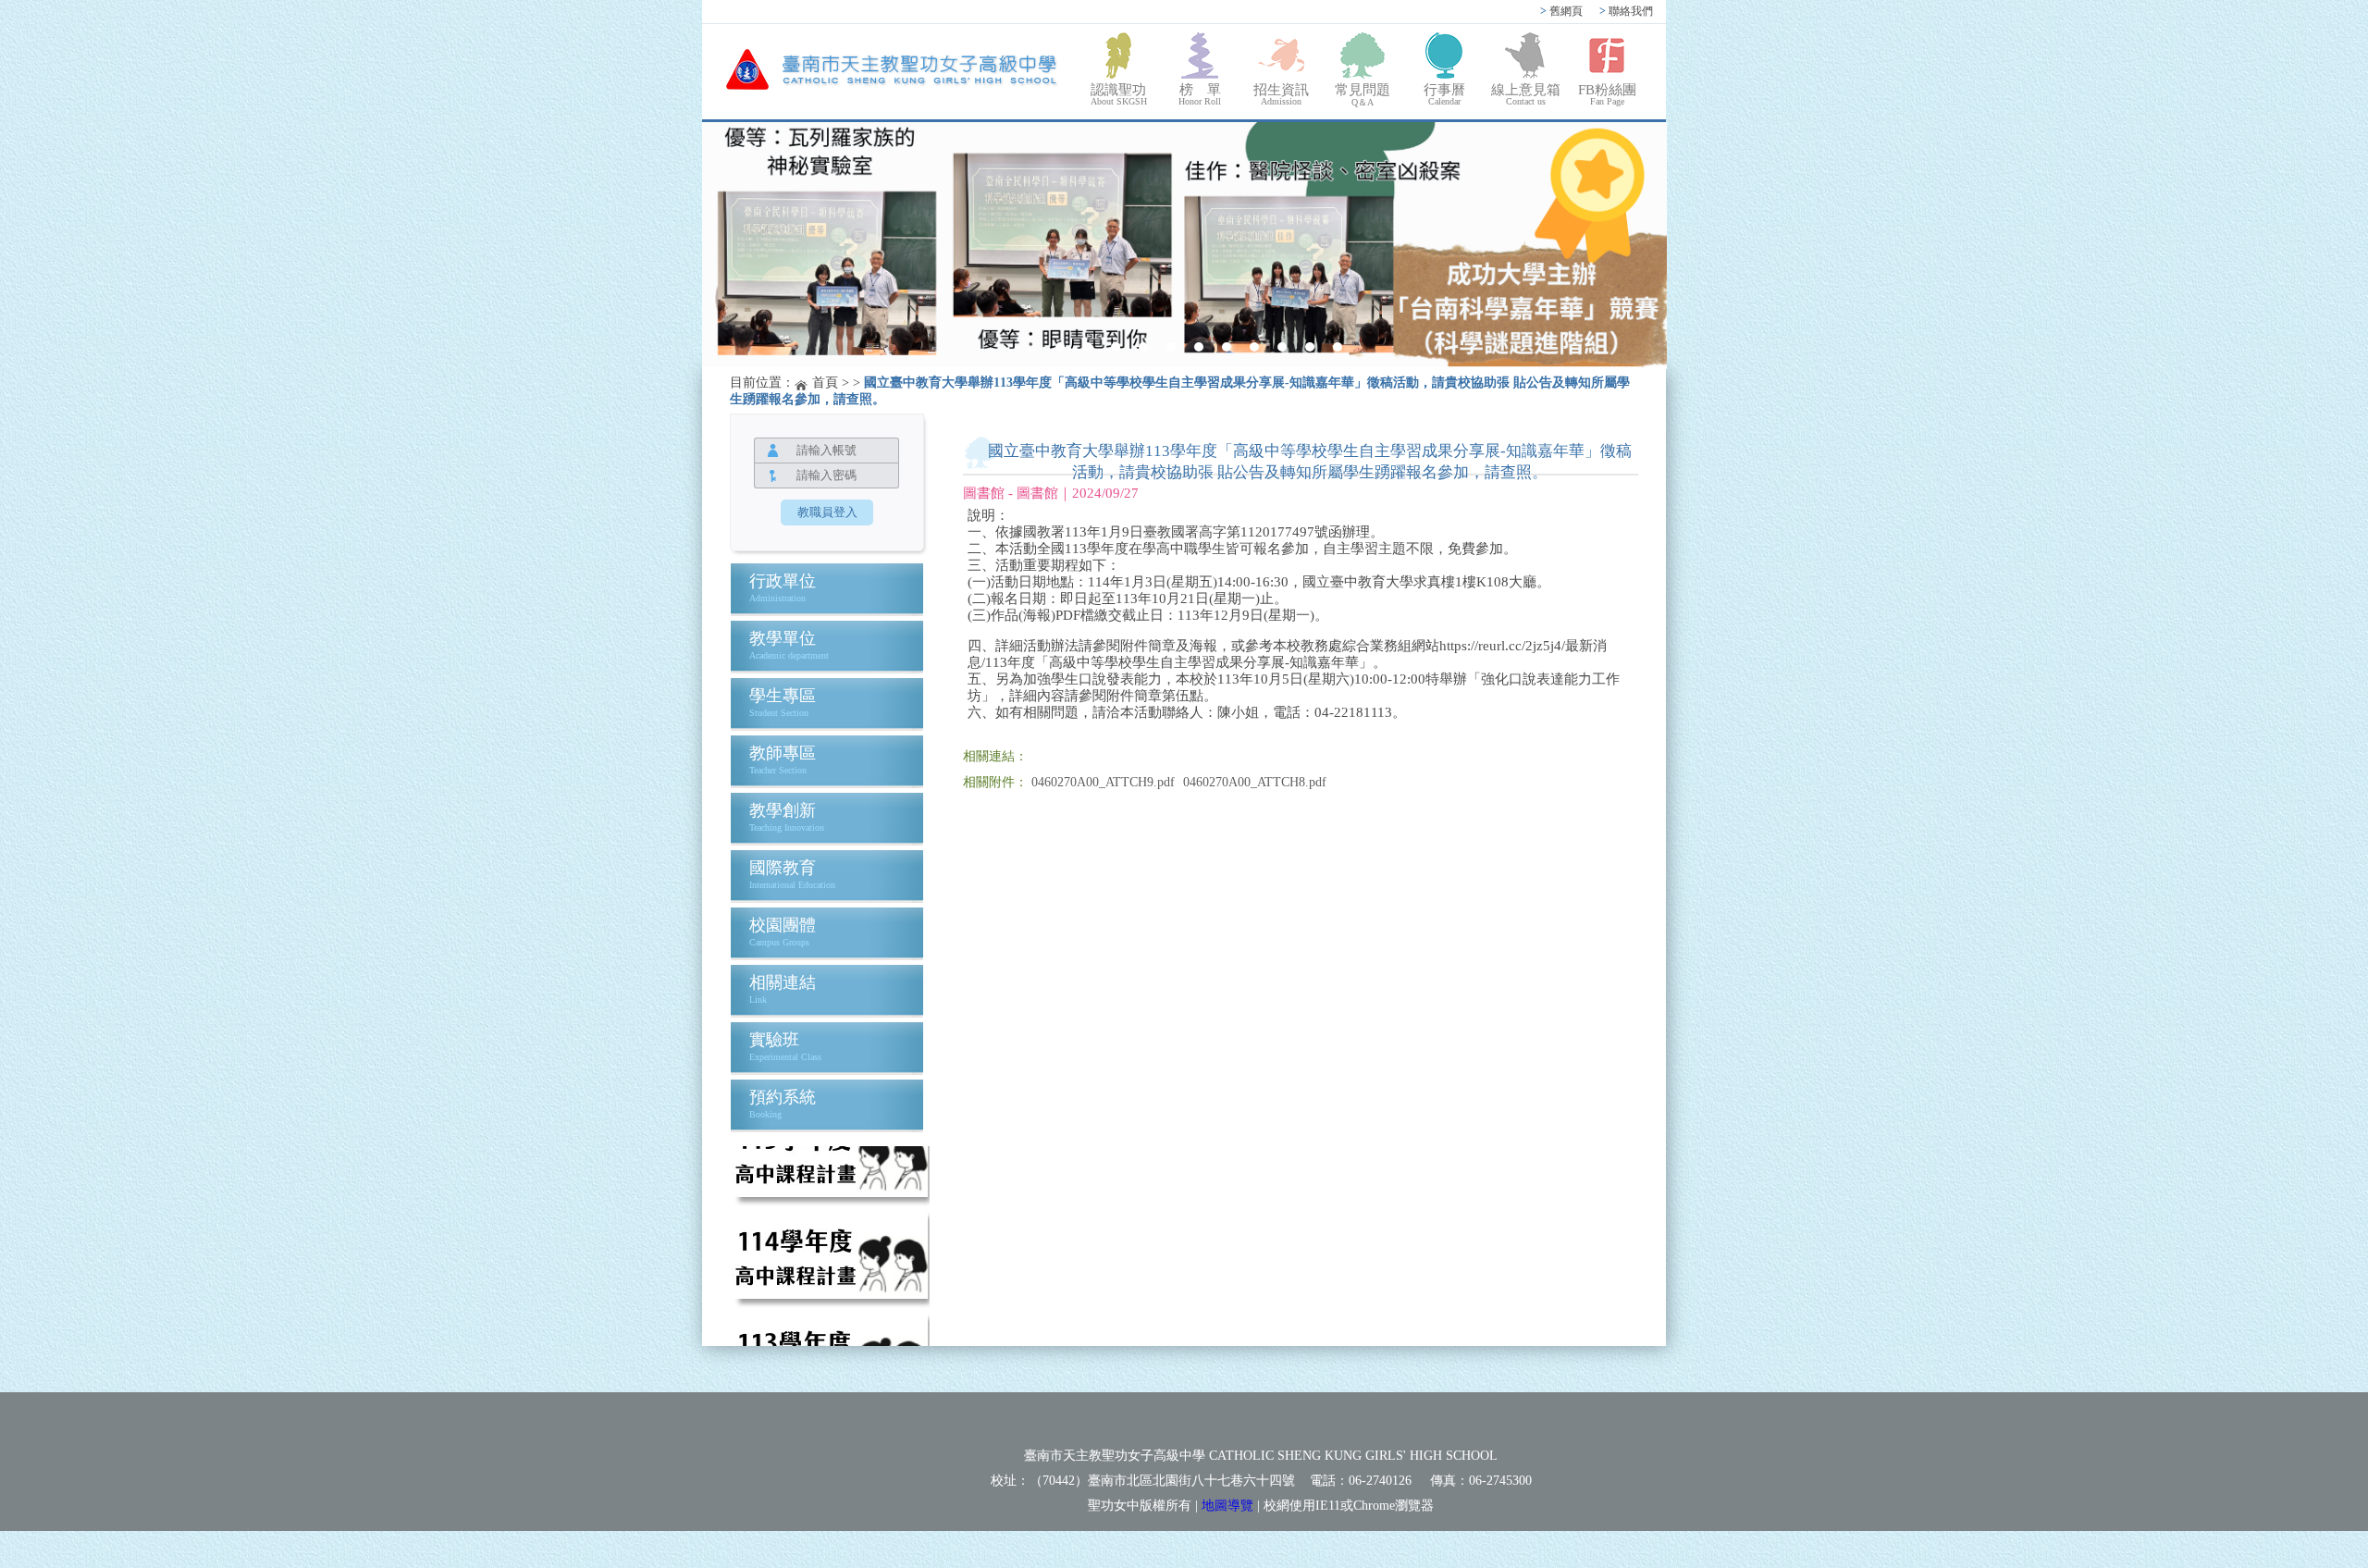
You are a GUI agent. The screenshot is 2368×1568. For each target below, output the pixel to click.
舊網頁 (1561, 11)
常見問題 (1363, 95)
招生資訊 (1281, 94)
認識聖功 (1119, 94)
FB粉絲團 (1607, 94)
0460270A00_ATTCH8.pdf (1255, 782)
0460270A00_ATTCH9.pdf (1103, 782)
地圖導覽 (1227, 1506)
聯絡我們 (1626, 11)
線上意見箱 (1526, 94)
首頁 (825, 383)
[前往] (830, 1164)
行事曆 (1444, 94)
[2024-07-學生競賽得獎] (1184, 246)
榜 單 (1200, 94)
